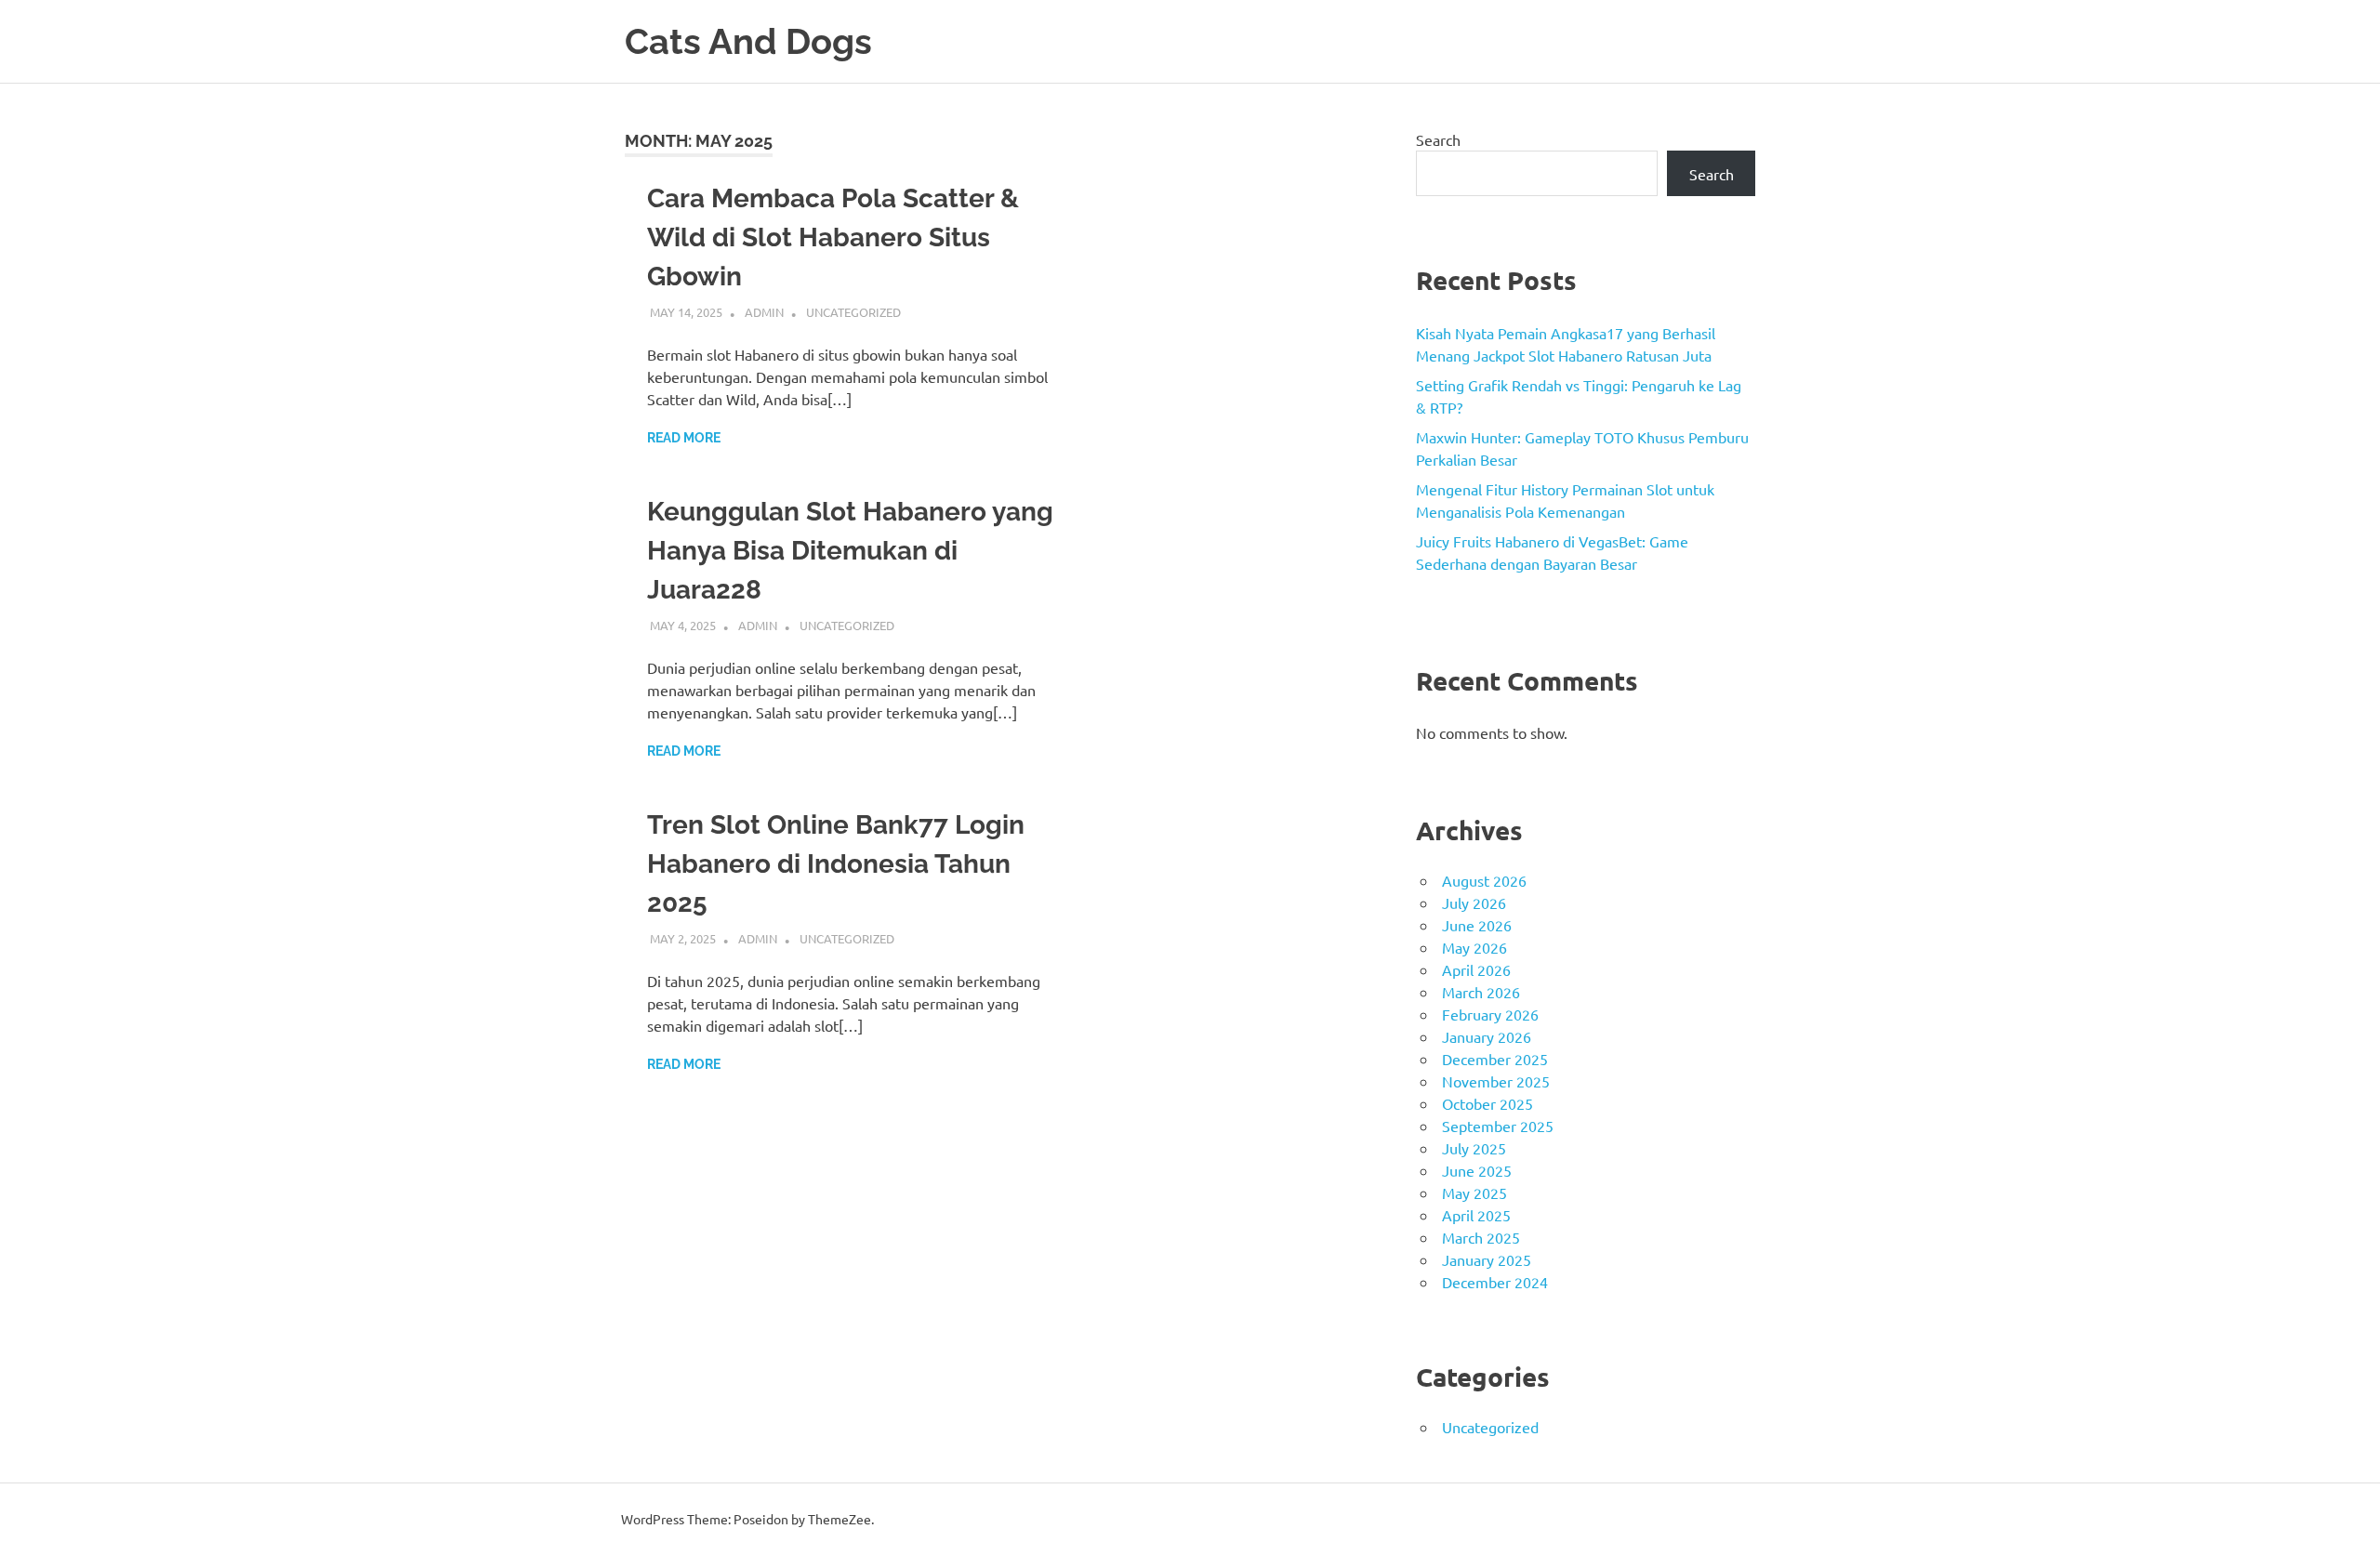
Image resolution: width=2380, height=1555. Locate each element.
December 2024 (1495, 1282)
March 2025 (1481, 1237)
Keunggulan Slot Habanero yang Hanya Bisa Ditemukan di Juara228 (850, 551)
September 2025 (1498, 1126)
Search (1438, 139)
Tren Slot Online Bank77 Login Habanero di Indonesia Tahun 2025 (836, 864)
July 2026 (1474, 903)
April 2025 (1476, 1215)
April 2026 (1476, 969)
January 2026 (1487, 1036)
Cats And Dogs (748, 41)
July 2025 (1474, 1148)
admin (764, 312)
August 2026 (1484, 880)
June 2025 (1477, 1170)
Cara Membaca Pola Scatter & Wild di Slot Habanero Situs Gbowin (833, 237)
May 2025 (1474, 1193)
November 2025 (1496, 1081)
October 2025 (1487, 1103)
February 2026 (1490, 1014)
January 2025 (1487, 1259)
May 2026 (1474, 947)
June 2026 (1477, 925)
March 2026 (1481, 992)
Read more (684, 438)
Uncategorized (853, 312)
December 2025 (1495, 1059)
